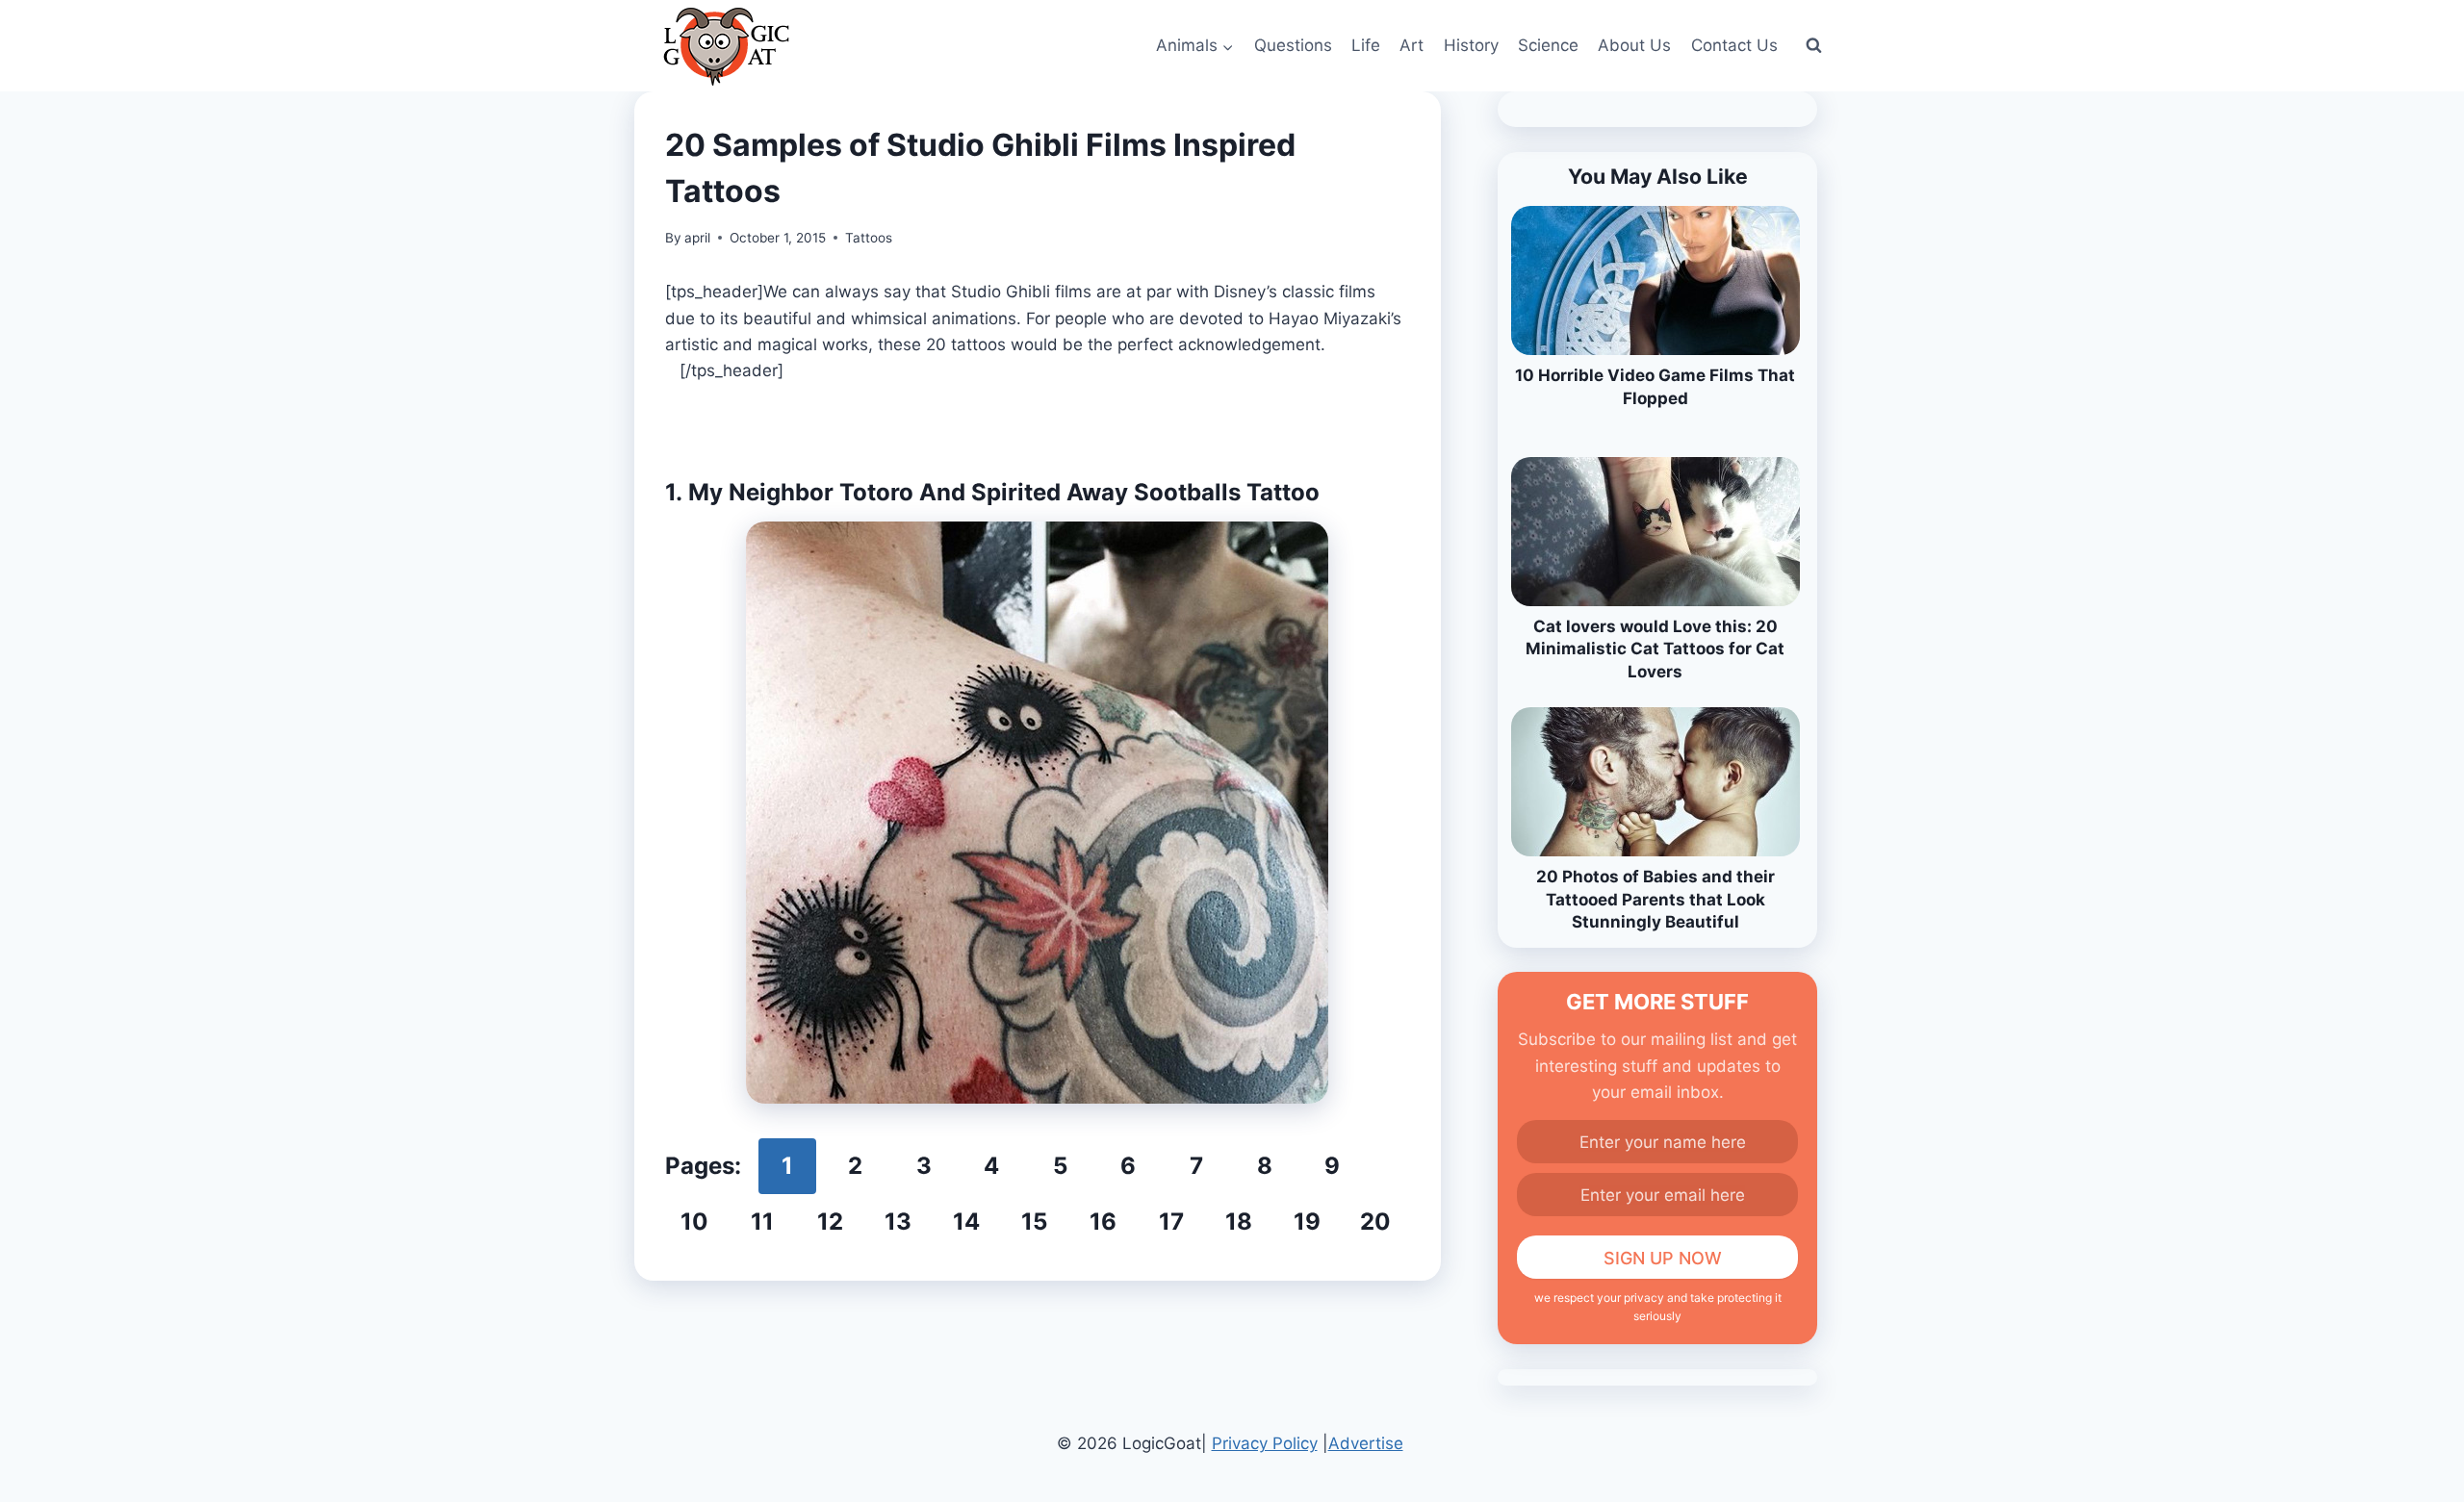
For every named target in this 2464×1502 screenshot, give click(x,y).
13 (898, 1222)
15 (1034, 1222)
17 (1171, 1222)
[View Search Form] (1813, 46)
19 (1307, 1222)
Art (1412, 45)
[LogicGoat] (726, 47)
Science (1548, 45)
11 (762, 1222)
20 (1375, 1222)
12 (830, 1222)
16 (1103, 1222)
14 (966, 1222)
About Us (1634, 45)
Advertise (1366, 1443)
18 (1239, 1222)
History (1471, 45)
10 (694, 1222)
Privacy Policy (1265, 1443)
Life (1366, 45)
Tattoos (869, 238)
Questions (1293, 45)
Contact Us (1734, 45)
